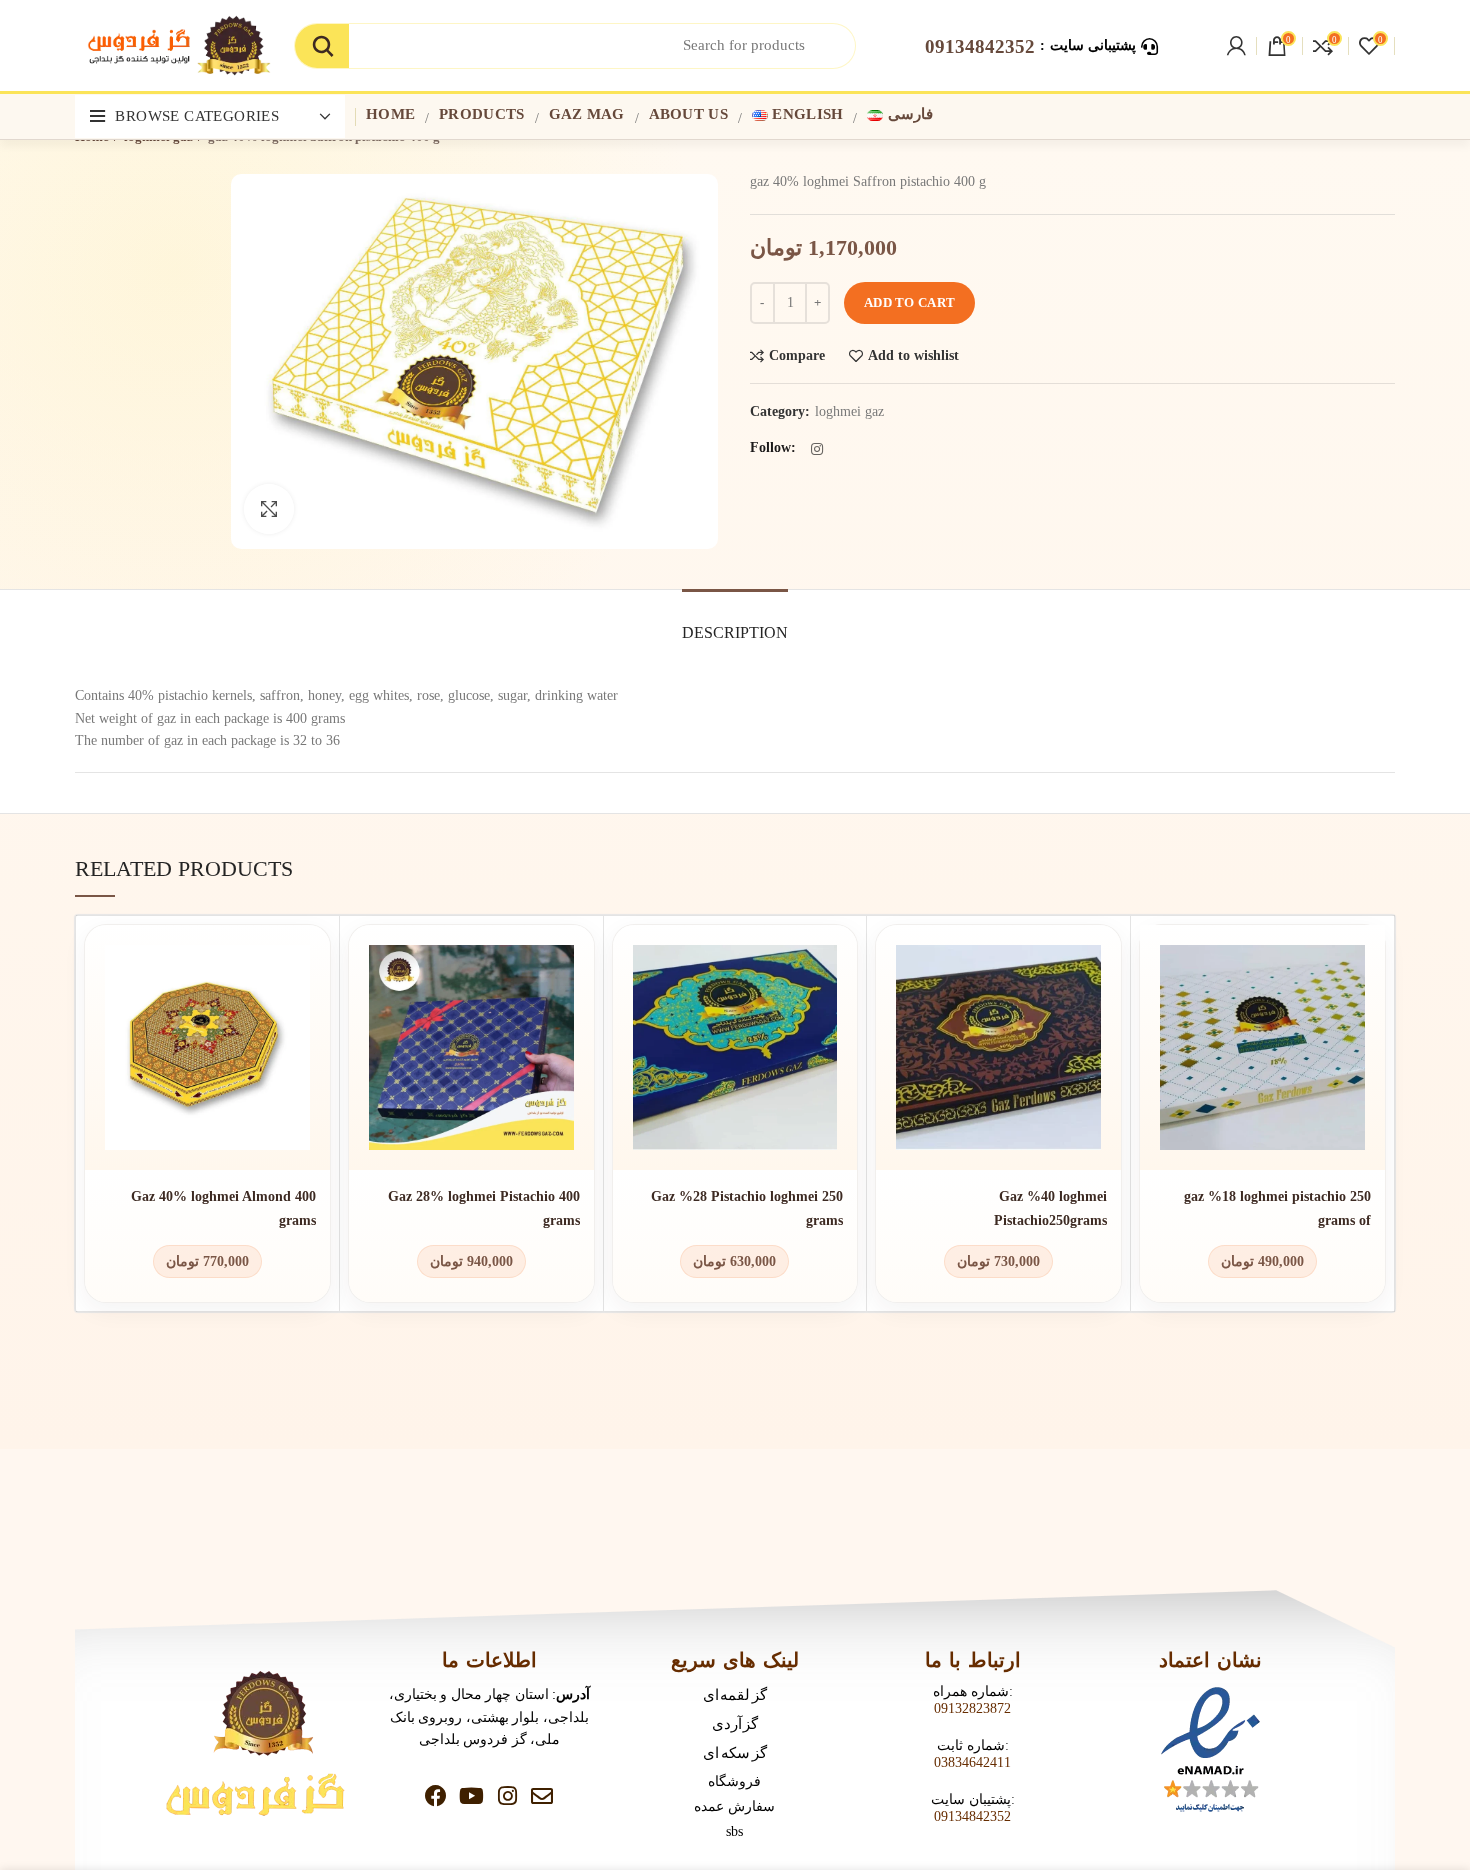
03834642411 (972, 1762)
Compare (797, 356)
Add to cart (909, 302)
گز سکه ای (734, 1752)
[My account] (1236, 46)
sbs (734, 1831)
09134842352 (972, 1816)
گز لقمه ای (735, 1694)
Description (735, 632)
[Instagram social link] (817, 449)
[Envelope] (542, 1796)
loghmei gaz (849, 411)
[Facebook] (436, 1796)
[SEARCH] (322, 46)
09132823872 (972, 1708)
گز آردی (735, 1723)
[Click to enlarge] (269, 509)
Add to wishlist (913, 356)
